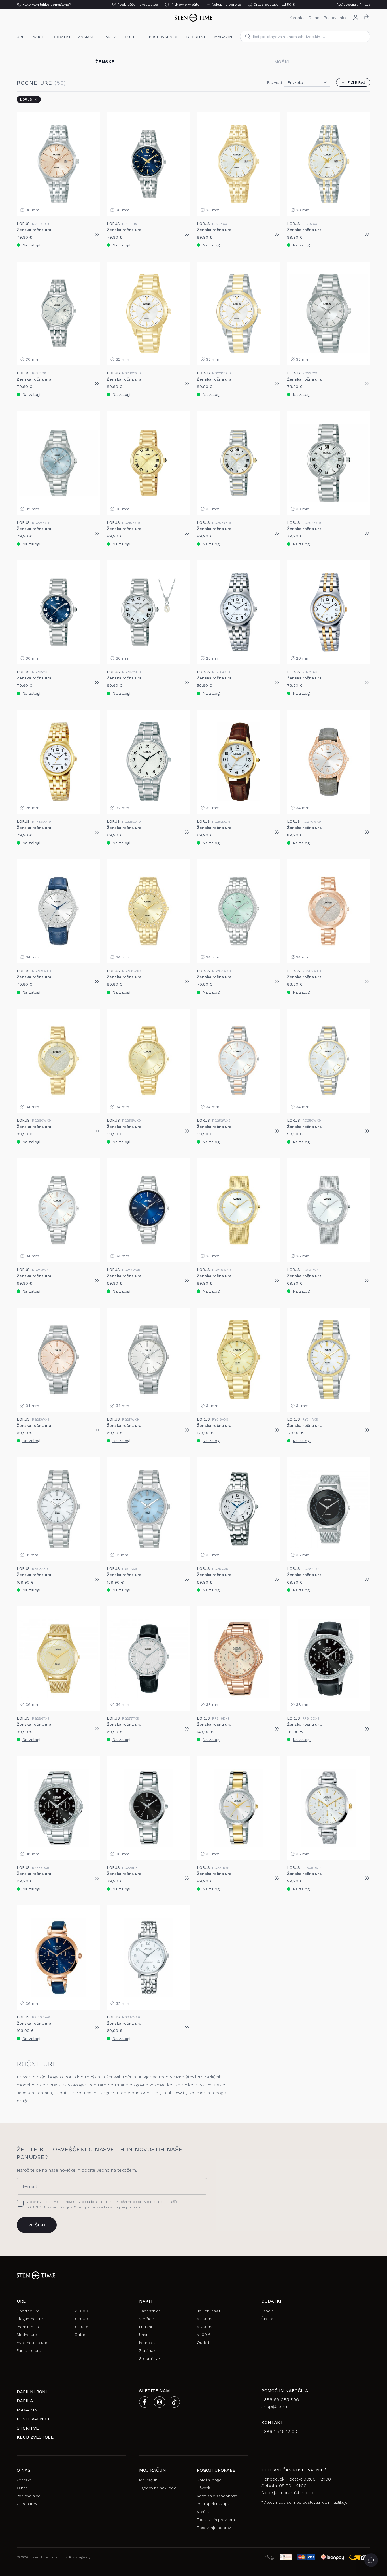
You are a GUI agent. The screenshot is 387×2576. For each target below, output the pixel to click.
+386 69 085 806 (280, 2400)
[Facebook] (145, 2402)
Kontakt (296, 18)
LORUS (26, 99)
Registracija (346, 5)
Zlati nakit (148, 2350)
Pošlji (37, 2225)
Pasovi (267, 2311)
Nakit (38, 37)
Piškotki (204, 2488)
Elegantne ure (30, 2319)
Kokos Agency (80, 2557)
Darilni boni (32, 2392)
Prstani (145, 2327)
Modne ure (27, 2335)
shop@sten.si (275, 2406)
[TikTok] (174, 2402)
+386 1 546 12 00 (279, 2431)
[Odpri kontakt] (371, 2560)
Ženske (105, 62)
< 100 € (81, 2327)
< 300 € (82, 2311)
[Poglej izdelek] (97, 234)
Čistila (267, 2319)
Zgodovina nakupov (157, 2488)
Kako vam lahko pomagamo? (46, 5)
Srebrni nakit (151, 2358)
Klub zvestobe (35, 2437)
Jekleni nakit (209, 2311)
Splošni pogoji (210, 2480)
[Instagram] (160, 2402)
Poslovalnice (336, 18)
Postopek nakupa (213, 2504)
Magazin (223, 37)
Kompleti (148, 2343)
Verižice (146, 2319)
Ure (21, 37)
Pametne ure (29, 2350)
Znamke (86, 37)
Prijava (365, 5)
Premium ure (29, 2327)
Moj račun (148, 2480)
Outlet (133, 37)
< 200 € (82, 2319)
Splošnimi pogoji (129, 2202)
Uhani (144, 2335)
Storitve (196, 37)
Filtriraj (357, 82)
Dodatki (61, 37)
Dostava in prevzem (216, 2520)
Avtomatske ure (32, 2343)
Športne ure (28, 2311)
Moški (282, 62)
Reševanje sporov (214, 2528)
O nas (314, 18)
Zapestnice (150, 2311)
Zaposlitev (27, 2504)
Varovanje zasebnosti (217, 2496)
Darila (110, 37)
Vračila (203, 2512)
